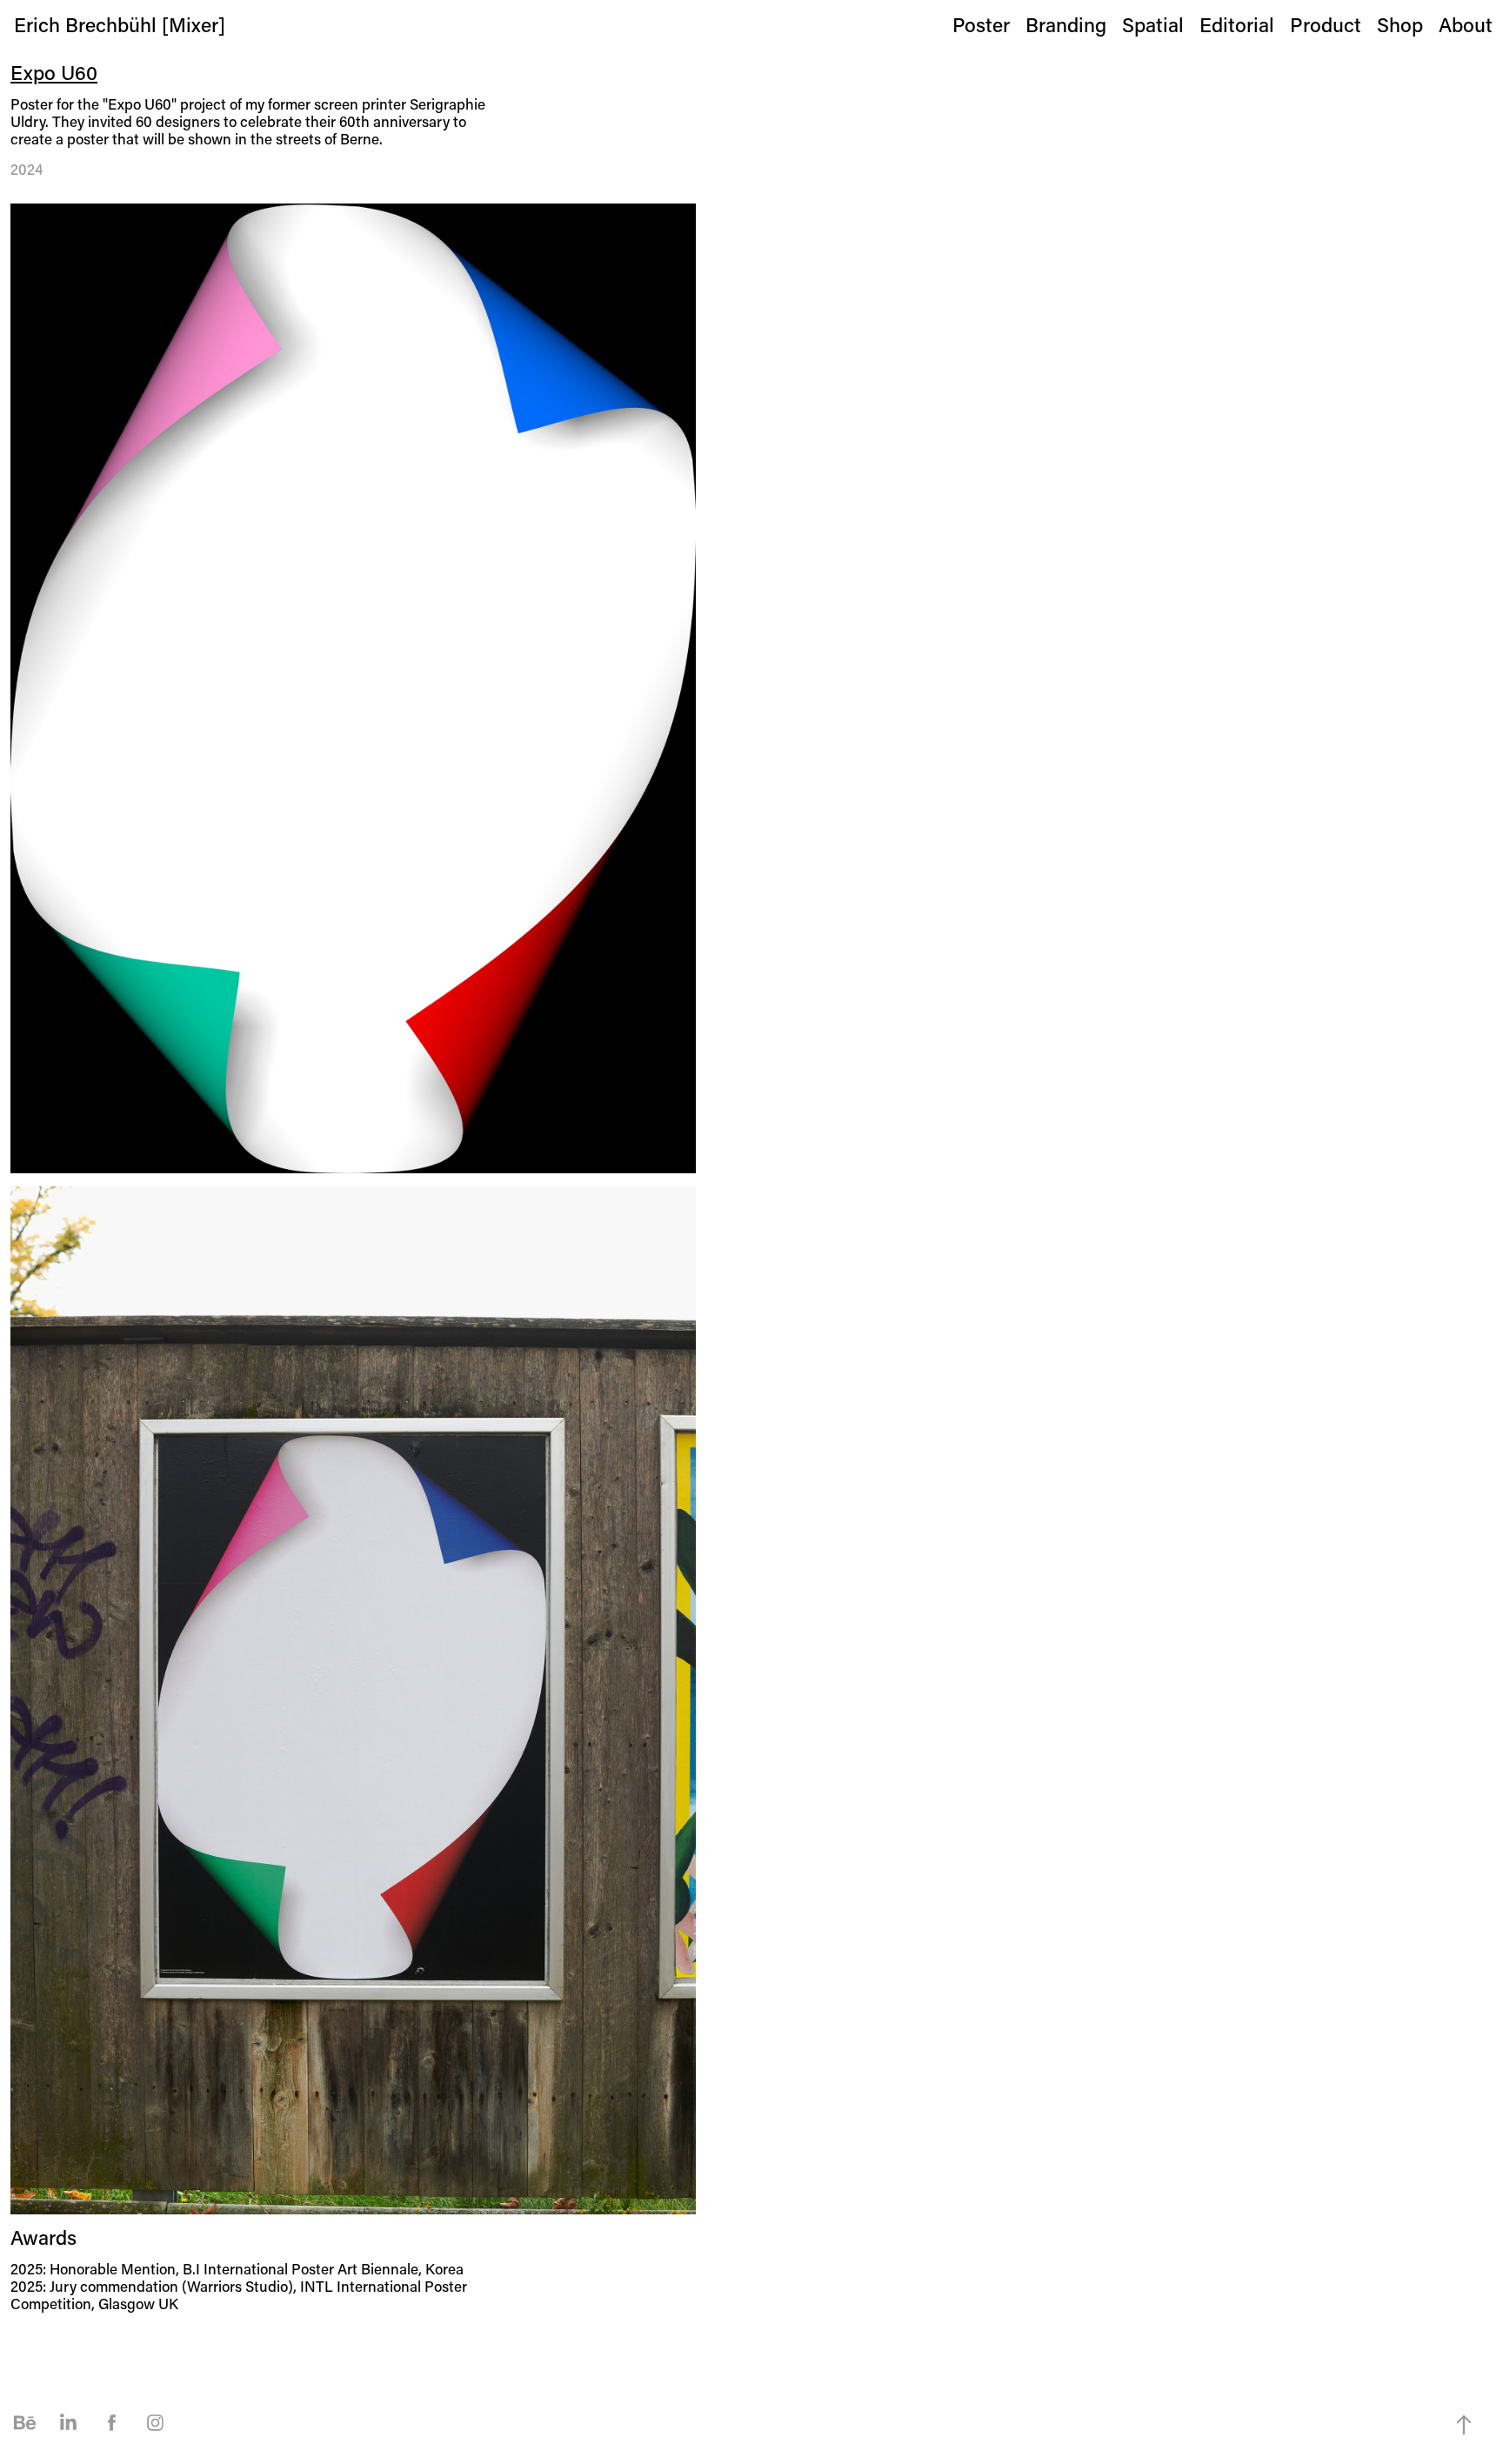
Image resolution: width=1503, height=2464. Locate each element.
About (1466, 24)
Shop (1400, 24)
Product (1326, 24)
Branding (1066, 24)
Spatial (1153, 24)
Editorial (1237, 24)
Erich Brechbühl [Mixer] (120, 24)
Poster (981, 24)
